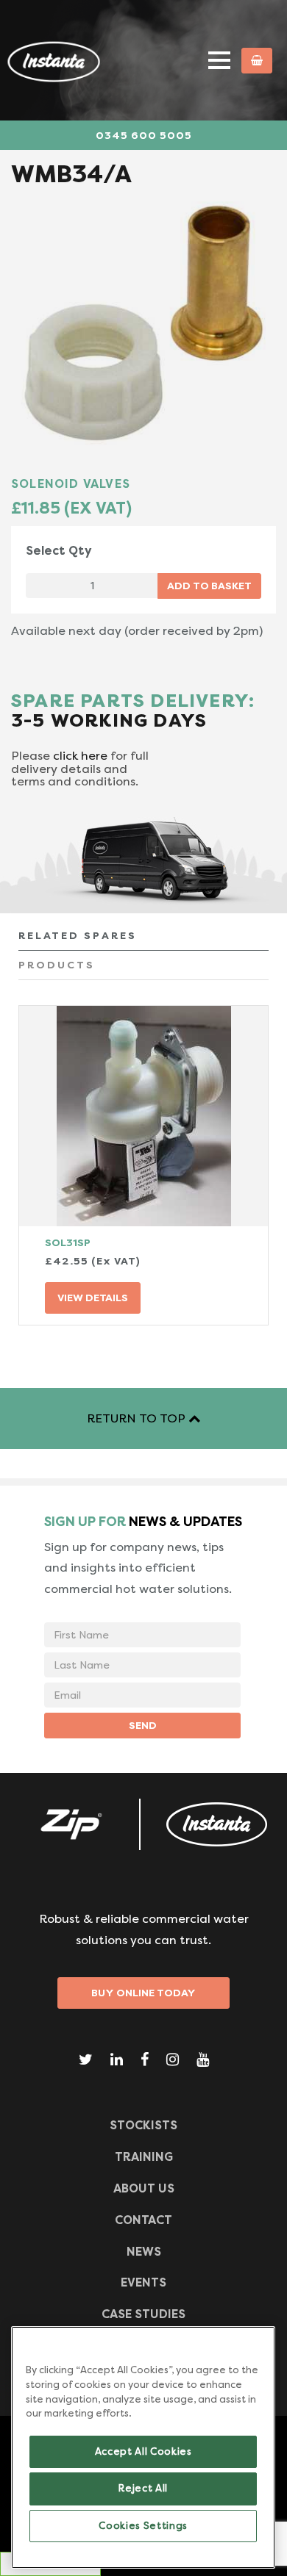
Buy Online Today (143, 1993)
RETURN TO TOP (138, 1418)
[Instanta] (217, 1824)
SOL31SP (68, 1242)
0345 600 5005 (144, 135)
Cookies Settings (143, 2526)
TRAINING (144, 2157)
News (144, 2252)
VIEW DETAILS (93, 1298)
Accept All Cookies (143, 2451)
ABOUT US (144, 2188)
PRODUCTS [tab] (57, 965)
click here (80, 756)
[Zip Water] (70, 1824)
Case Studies (143, 2314)
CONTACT (143, 2220)
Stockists (143, 2125)
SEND (143, 1725)
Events (143, 2282)
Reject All (143, 2488)
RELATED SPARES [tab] (78, 935)
